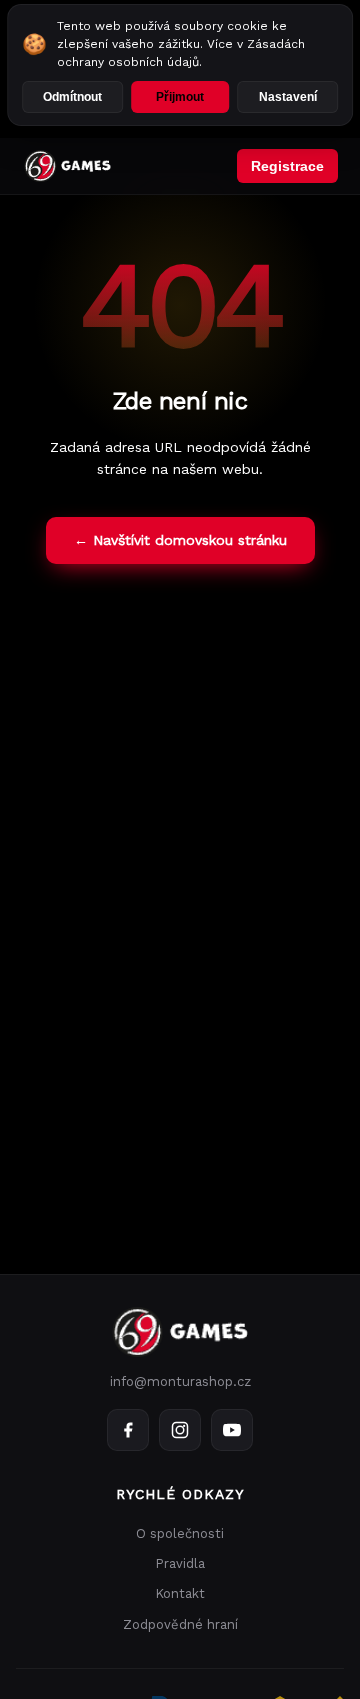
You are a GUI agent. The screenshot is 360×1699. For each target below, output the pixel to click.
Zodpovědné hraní (180, 1624)
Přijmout (180, 97)
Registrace (287, 166)
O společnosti (180, 1533)
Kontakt (180, 1593)
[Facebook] (128, 1430)
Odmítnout (72, 97)
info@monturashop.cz (180, 1381)
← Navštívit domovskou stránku (180, 540)
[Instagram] (180, 1430)
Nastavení (288, 97)
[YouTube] (232, 1430)
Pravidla (180, 1563)
